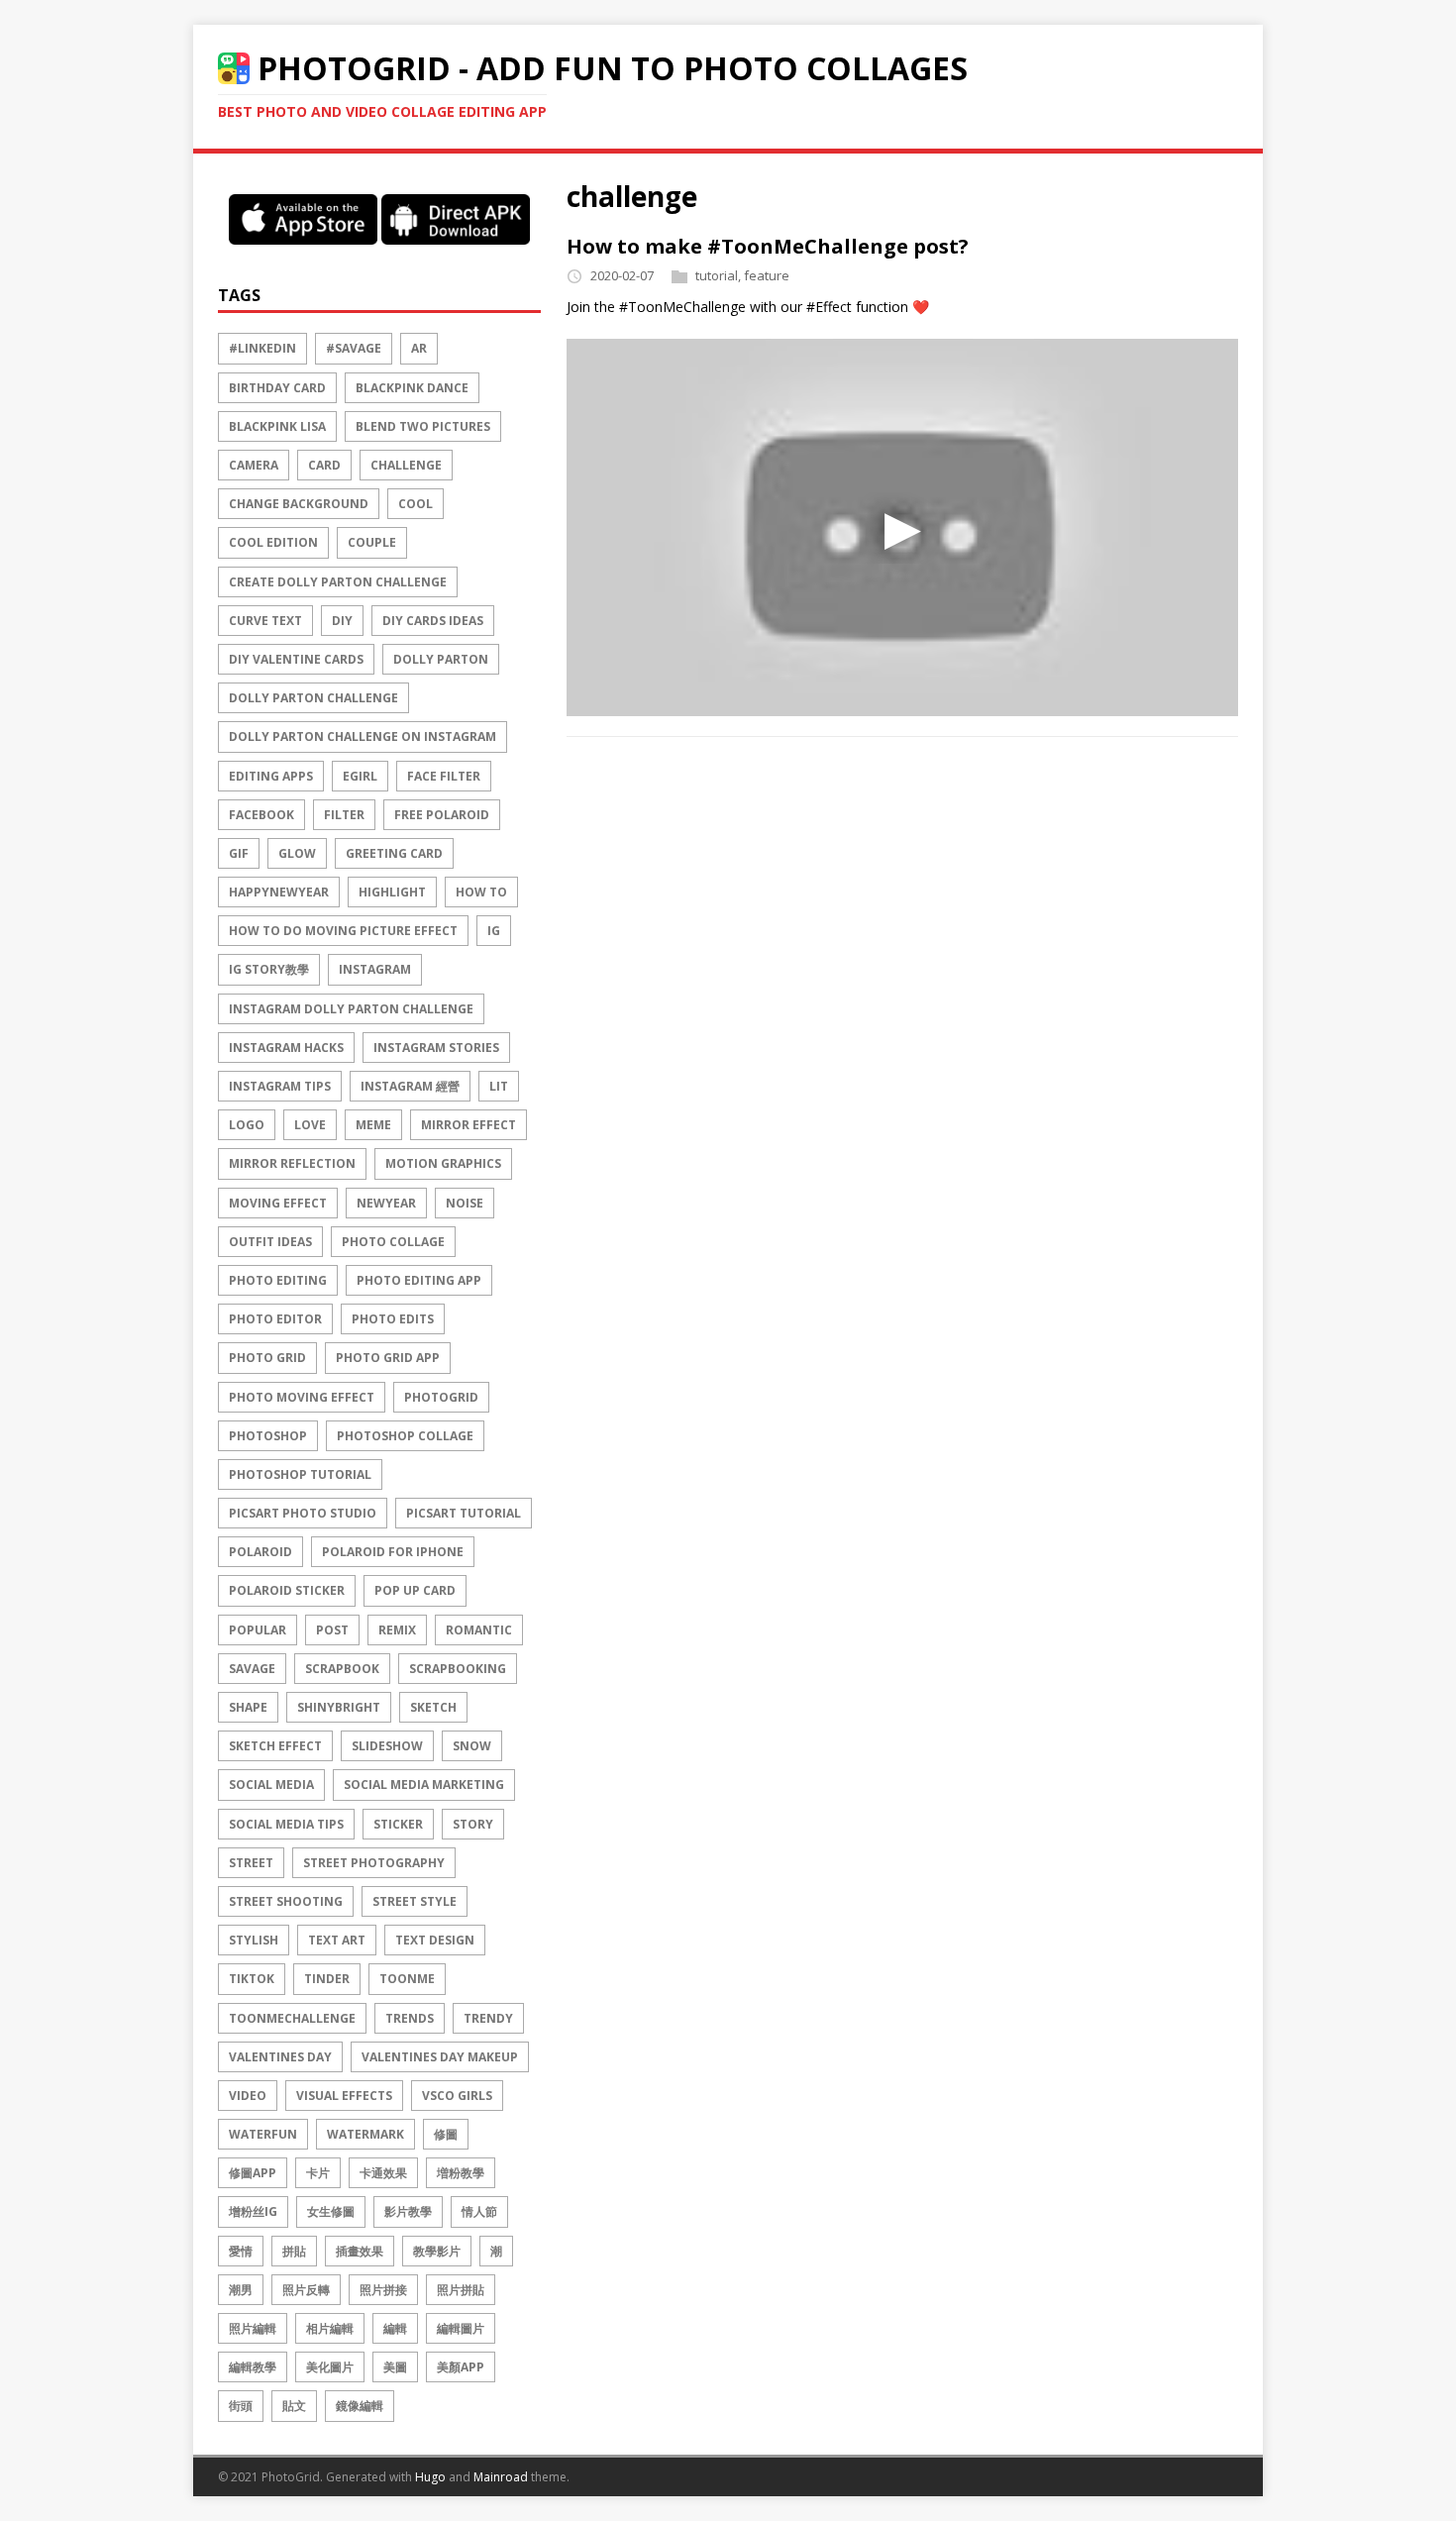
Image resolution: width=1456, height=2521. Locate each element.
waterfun (263, 2134)
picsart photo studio (303, 1513)
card (324, 465)
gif (239, 853)
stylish (254, 1940)
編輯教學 (253, 2367)
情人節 (479, 2211)
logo (247, 1125)
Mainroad (501, 2477)
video (248, 2096)
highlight (392, 892)
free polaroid (442, 815)
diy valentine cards (296, 659)
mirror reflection (292, 1163)
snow (472, 1746)
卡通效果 (383, 2173)
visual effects (344, 2096)
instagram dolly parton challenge (351, 1009)
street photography (374, 1863)
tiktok (252, 1979)
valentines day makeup (440, 2057)
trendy (488, 2018)
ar (419, 348)
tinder (327, 1979)
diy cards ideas (433, 621)
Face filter (444, 776)
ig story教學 (269, 969)
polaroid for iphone (393, 1552)
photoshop (268, 1436)
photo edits (393, 1319)
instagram (375, 969)
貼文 (294, 2406)
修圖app (253, 2173)
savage (252, 1669)
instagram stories (436, 1048)
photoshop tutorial (300, 1474)
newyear (386, 1203)
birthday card (277, 388)
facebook (261, 815)
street (251, 1863)
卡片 (318, 2173)
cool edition (273, 542)
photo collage (393, 1242)
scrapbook (342, 1669)
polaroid (260, 1552)
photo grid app (388, 1358)
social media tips (286, 1824)
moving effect (278, 1203)
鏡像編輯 (360, 2406)
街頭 (241, 2406)
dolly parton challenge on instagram (363, 736)
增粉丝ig (253, 2211)
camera (254, 465)
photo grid (267, 1358)
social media (271, 1785)
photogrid (441, 1397)
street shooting (286, 1901)
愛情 (241, 2251)
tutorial (717, 275)
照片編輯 (253, 2328)
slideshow (387, 1746)
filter (344, 815)
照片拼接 (383, 2290)
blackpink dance (412, 388)
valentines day (280, 2057)
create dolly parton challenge (338, 582)
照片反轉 (306, 2290)
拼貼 (294, 2251)
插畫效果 (360, 2251)
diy (342, 621)
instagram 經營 (410, 1086)
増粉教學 (461, 2173)
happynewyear (279, 892)
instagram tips (280, 1086)
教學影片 (437, 2251)
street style (415, 1901)
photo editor (275, 1319)
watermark (365, 2134)
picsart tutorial (464, 1513)
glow (297, 853)
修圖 (446, 2134)
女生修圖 (331, 2211)
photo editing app (419, 1280)
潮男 (241, 2290)
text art (337, 1940)
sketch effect (275, 1746)
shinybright (339, 1707)
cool (416, 504)
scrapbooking (458, 1669)
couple (372, 542)
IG (494, 931)
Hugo (430, 2477)
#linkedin (262, 348)
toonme (407, 1979)
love (310, 1125)
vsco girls (457, 2096)
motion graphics (443, 1163)
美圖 (395, 2367)
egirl (360, 776)
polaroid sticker (287, 1590)
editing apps (271, 776)
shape (248, 1707)
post (332, 1630)
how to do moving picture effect (343, 931)
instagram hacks (286, 1048)
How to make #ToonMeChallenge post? (768, 246)
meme (373, 1125)
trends (410, 2018)
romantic (479, 1630)
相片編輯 (330, 2328)
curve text (265, 621)
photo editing (278, 1280)
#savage (354, 348)
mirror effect (468, 1125)
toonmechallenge (292, 2018)
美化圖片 (330, 2367)
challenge (406, 465)
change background (299, 504)
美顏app (461, 2367)
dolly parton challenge (313, 698)
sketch (433, 1707)
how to (481, 892)
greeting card (394, 853)
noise (465, 1203)
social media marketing (424, 1785)
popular (258, 1630)
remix (397, 1630)
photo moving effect (302, 1397)
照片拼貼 (461, 2290)
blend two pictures (423, 426)
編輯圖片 (461, 2328)
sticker (398, 1824)
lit (499, 1086)
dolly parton (441, 659)
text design (435, 1940)
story (473, 1824)
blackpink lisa (277, 426)
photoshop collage (405, 1436)
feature (767, 275)
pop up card (415, 1590)
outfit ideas (270, 1242)
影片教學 (408, 2211)
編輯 (395, 2328)
